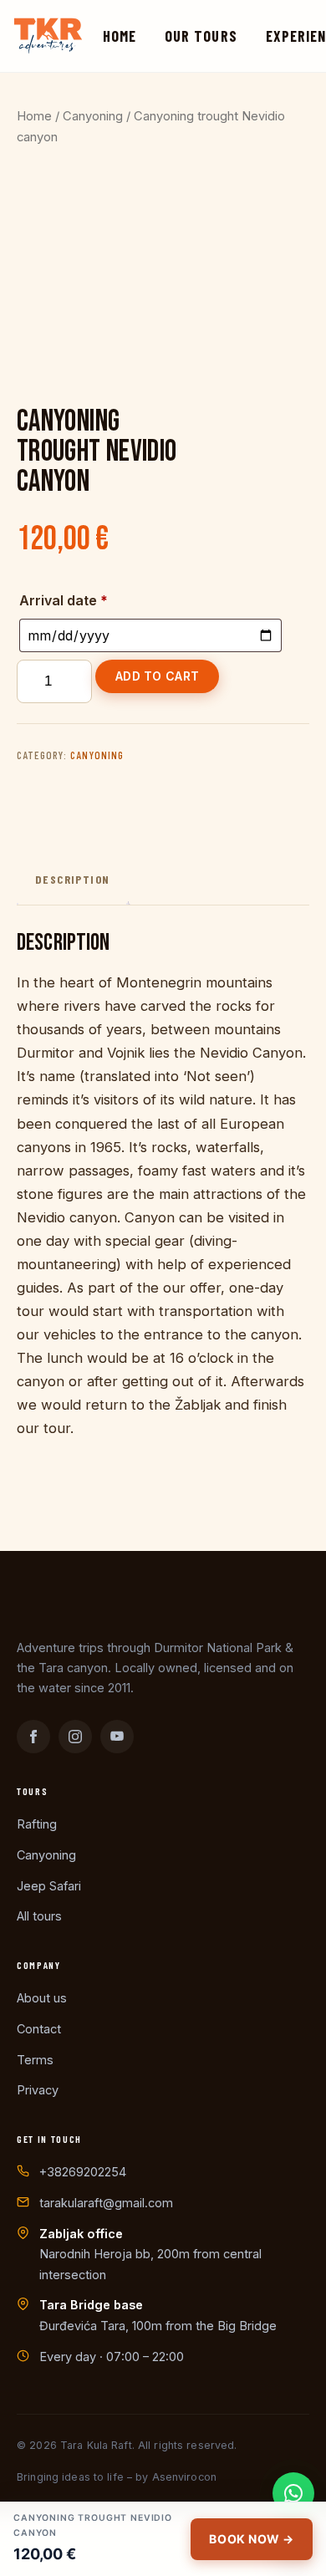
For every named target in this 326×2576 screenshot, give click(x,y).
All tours (39, 1916)
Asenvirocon (184, 2477)
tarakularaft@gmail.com (106, 2203)
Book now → (252, 2539)
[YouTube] (117, 1737)
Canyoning (93, 116)
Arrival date (64, 600)
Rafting (37, 1824)
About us (42, 1998)
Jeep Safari (49, 1886)
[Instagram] (75, 1737)
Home (120, 36)
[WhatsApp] (293, 2493)
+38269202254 (83, 2172)
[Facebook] (33, 1737)
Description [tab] (72, 879)
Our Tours (201, 36)
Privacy (38, 2090)
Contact (39, 2029)
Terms (35, 2060)
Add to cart (157, 676)
